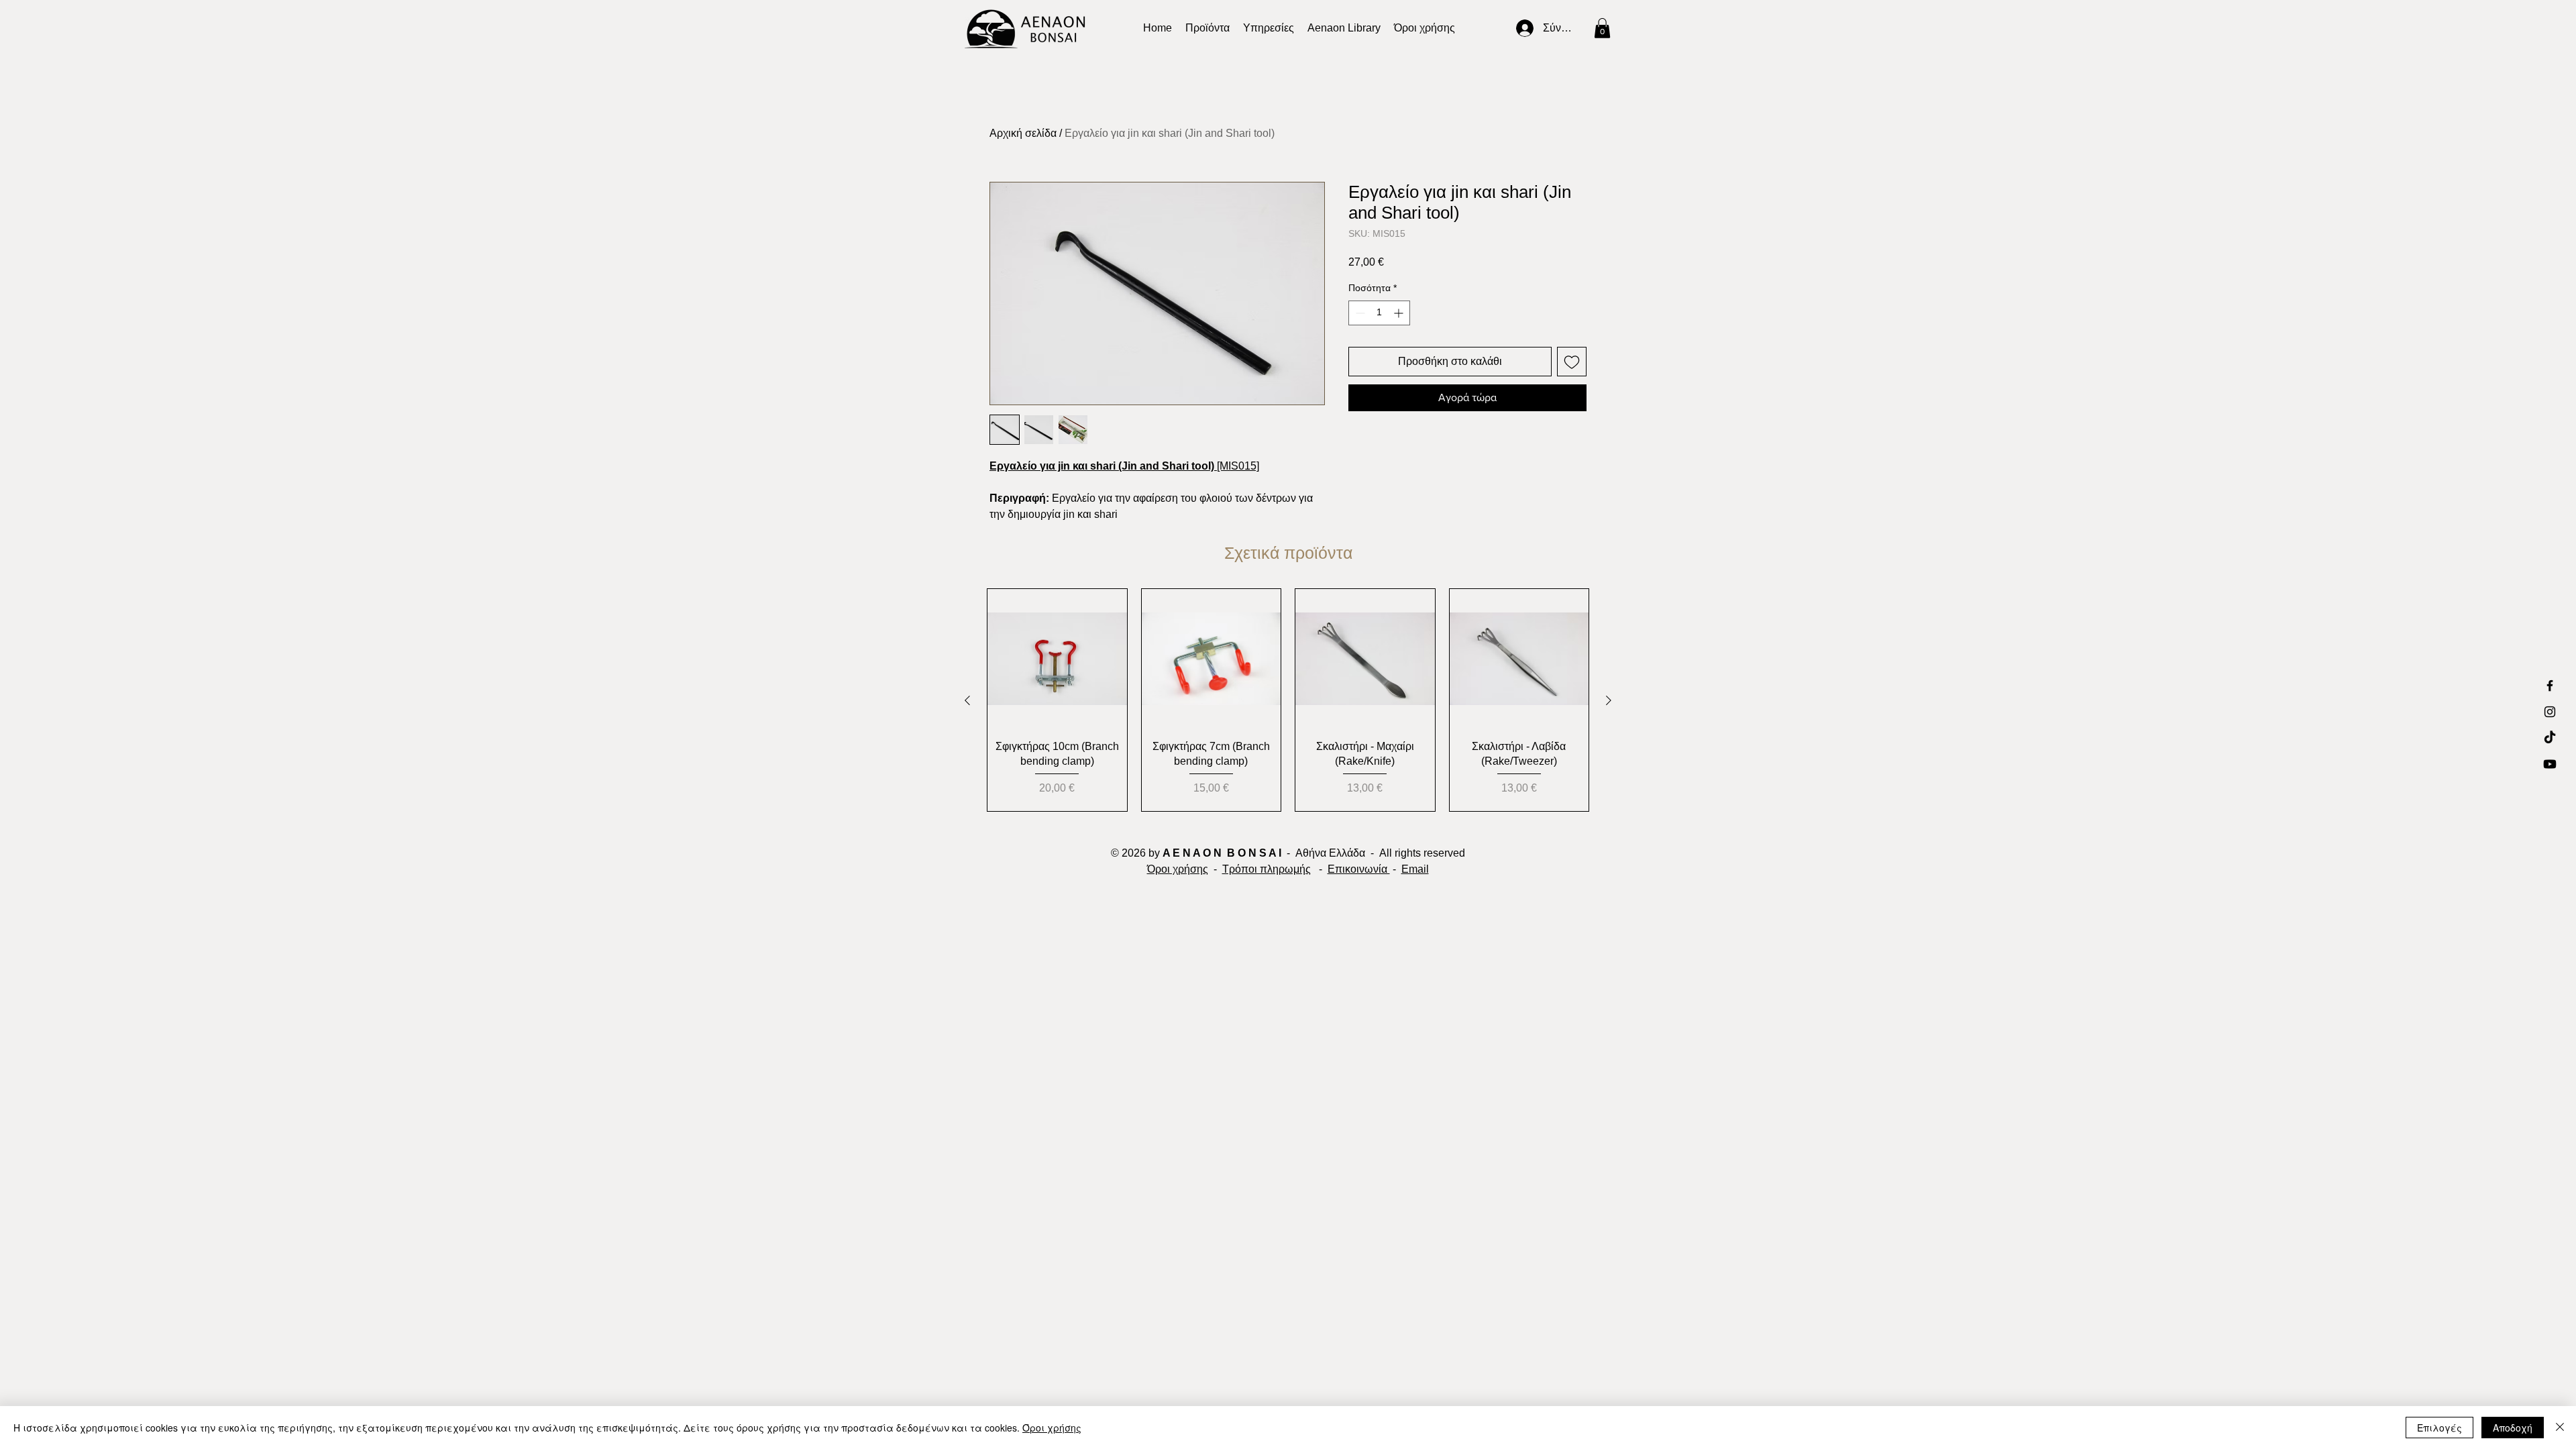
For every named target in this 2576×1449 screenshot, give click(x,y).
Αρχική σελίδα (1023, 133)
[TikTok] (2550, 738)
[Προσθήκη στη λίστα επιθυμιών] (1572, 362)
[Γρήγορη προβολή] (1057, 659)
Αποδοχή (2513, 1428)
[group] (1288, 700)
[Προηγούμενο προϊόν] (967, 700)
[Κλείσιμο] (2560, 1428)
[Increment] (1400, 313)
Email (1415, 869)
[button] (1344, 28)
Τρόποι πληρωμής (1267, 869)
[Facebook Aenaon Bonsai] (2550, 686)
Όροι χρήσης (1178, 869)
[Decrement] (1359, 313)
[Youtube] (2550, 764)
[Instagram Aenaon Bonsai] (2550, 712)
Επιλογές (2439, 1428)
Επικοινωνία (1359, 869)
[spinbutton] (1379, 313)
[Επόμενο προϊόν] (1609, 700)
